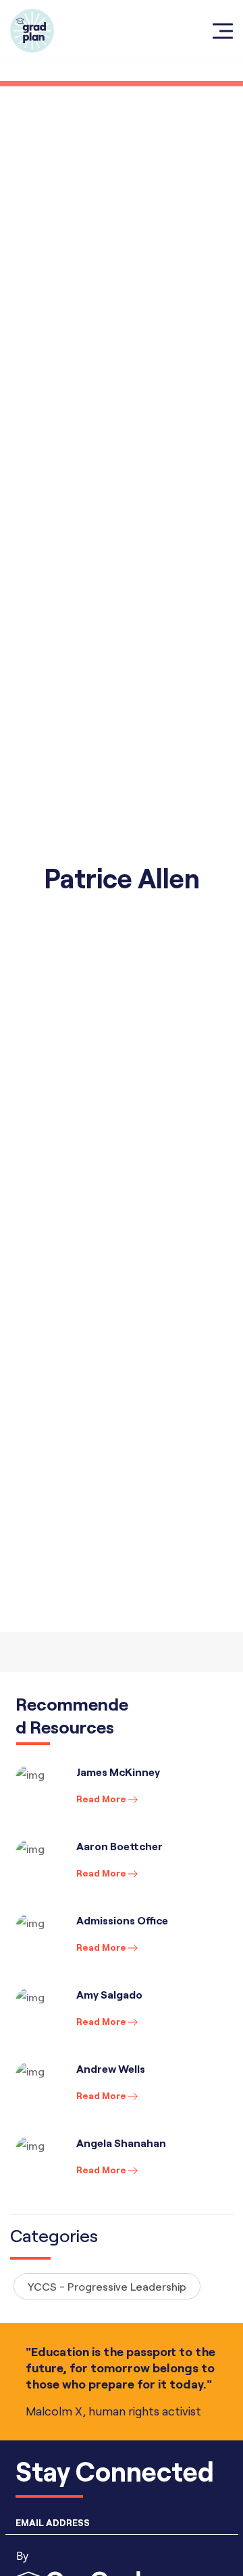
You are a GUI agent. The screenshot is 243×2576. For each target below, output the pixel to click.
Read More (101, 1799)
